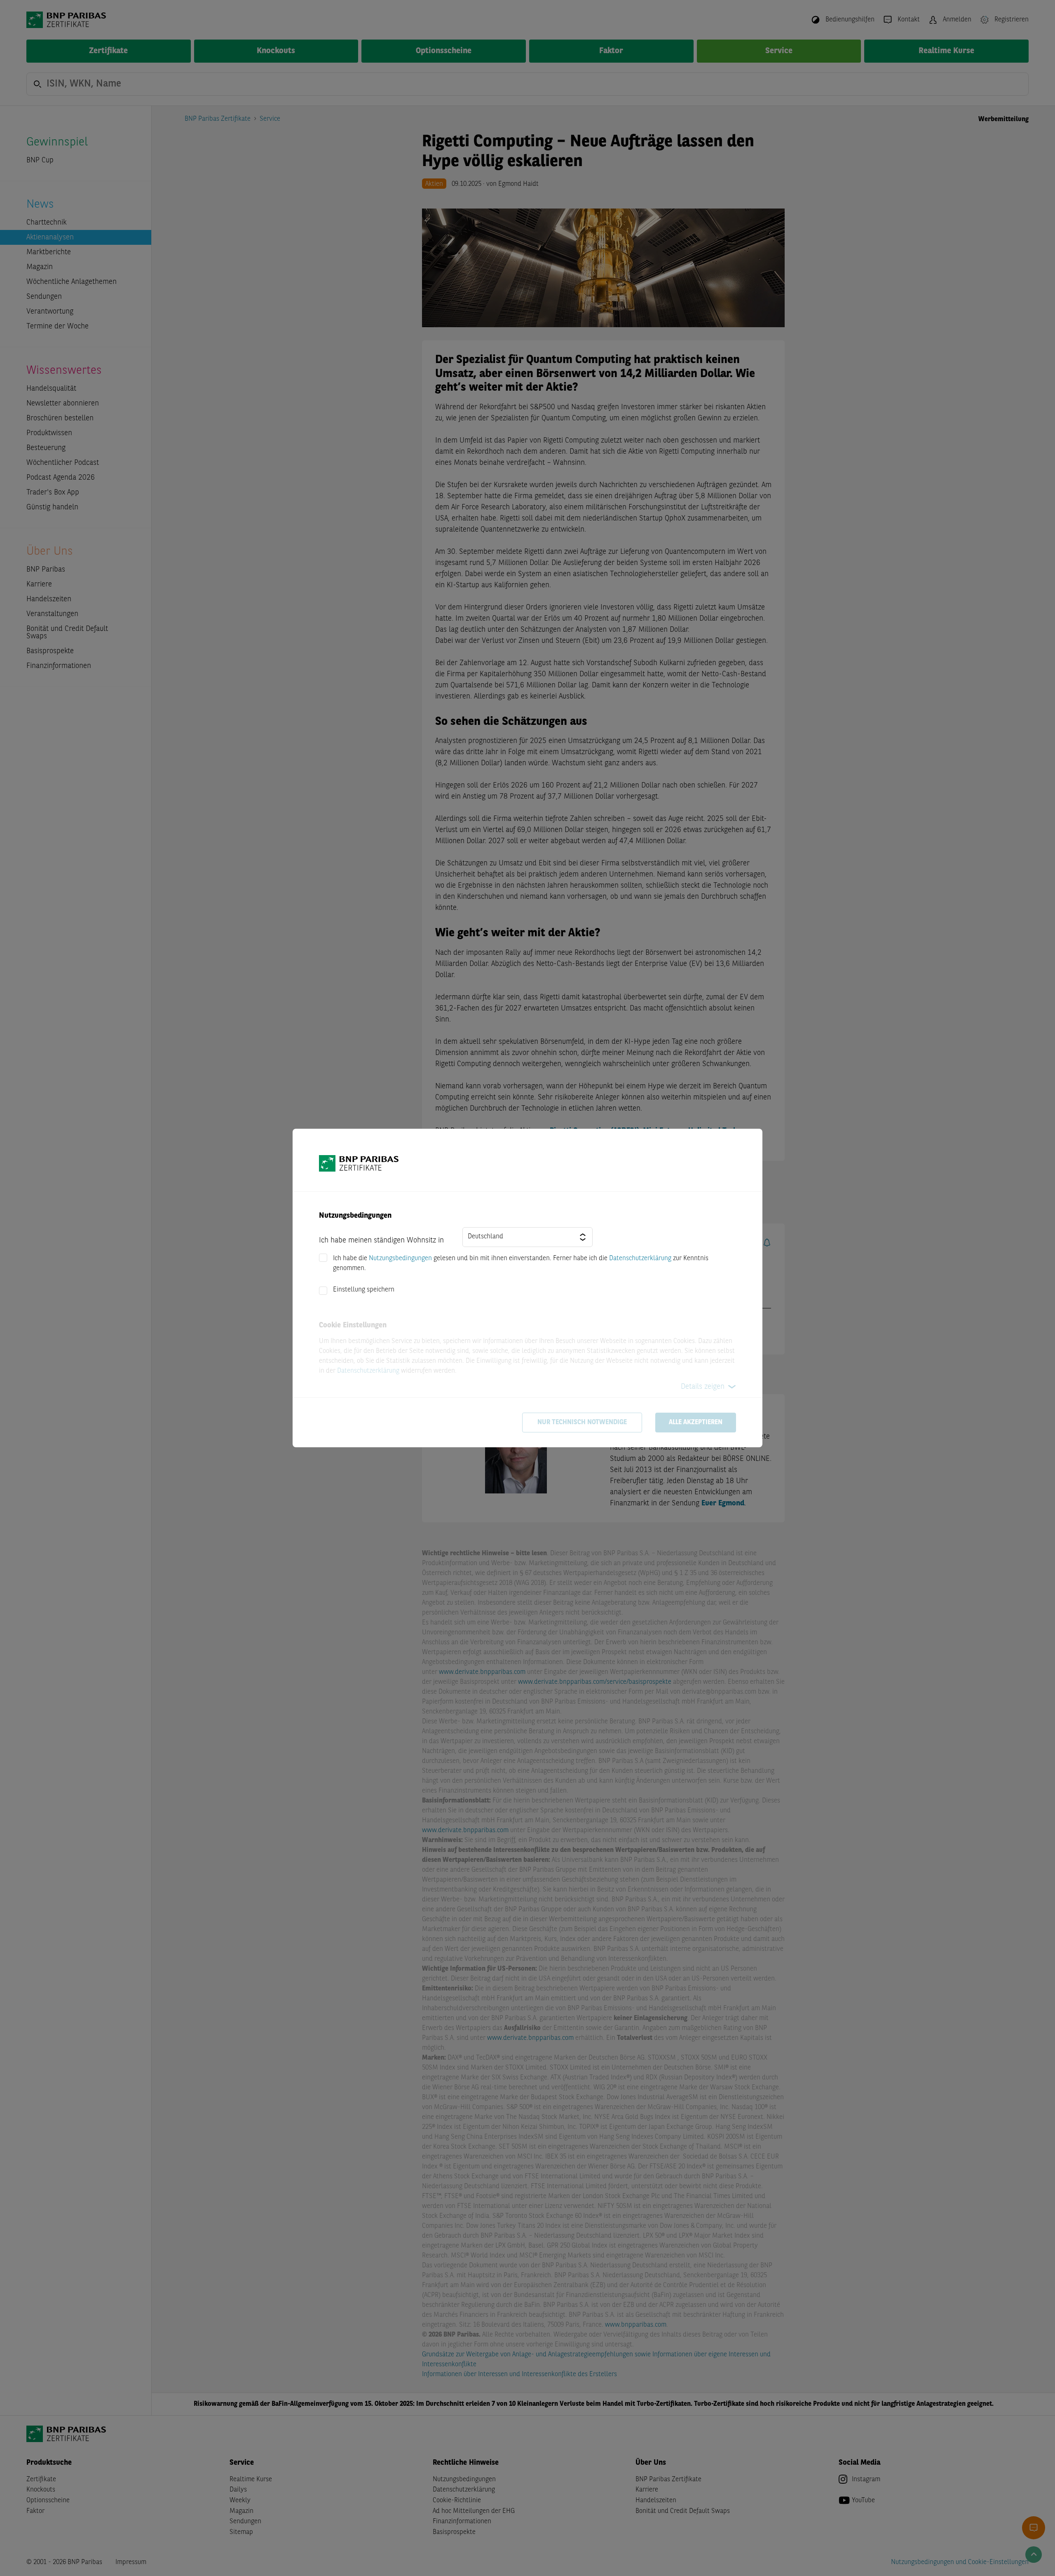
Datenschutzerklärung (640, 1259)
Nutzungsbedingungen (400, 1259)
